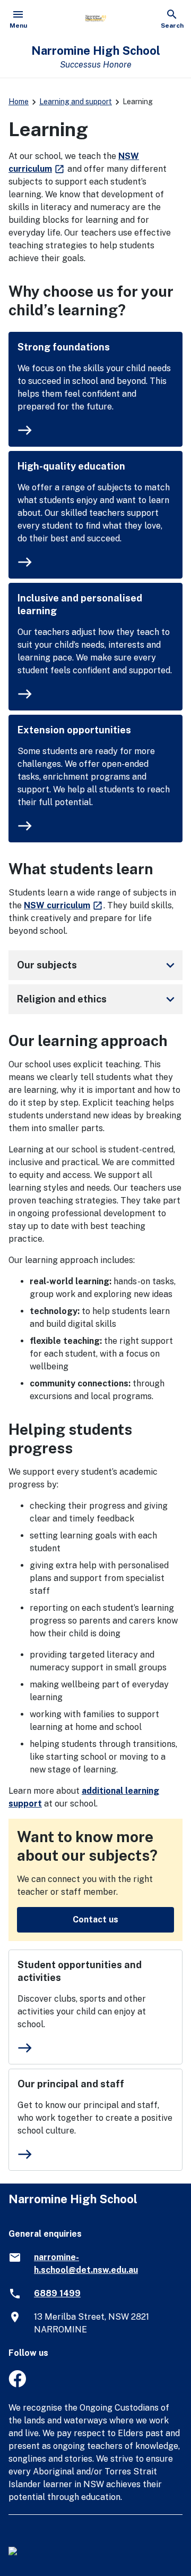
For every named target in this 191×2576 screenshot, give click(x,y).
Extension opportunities (74, 730)
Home (19, 102)
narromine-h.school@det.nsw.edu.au (86, 2264)
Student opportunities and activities (80, 1971)
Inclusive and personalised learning (80, 604)
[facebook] (17, 2384)
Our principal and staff (71, 2084)
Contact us (95, 1920)
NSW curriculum (64, 905)
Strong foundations (64, 347)
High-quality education (71, 466)
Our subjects (98, 965)
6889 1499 (57, 2293)
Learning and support (76, 102)
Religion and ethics (98, 999)
